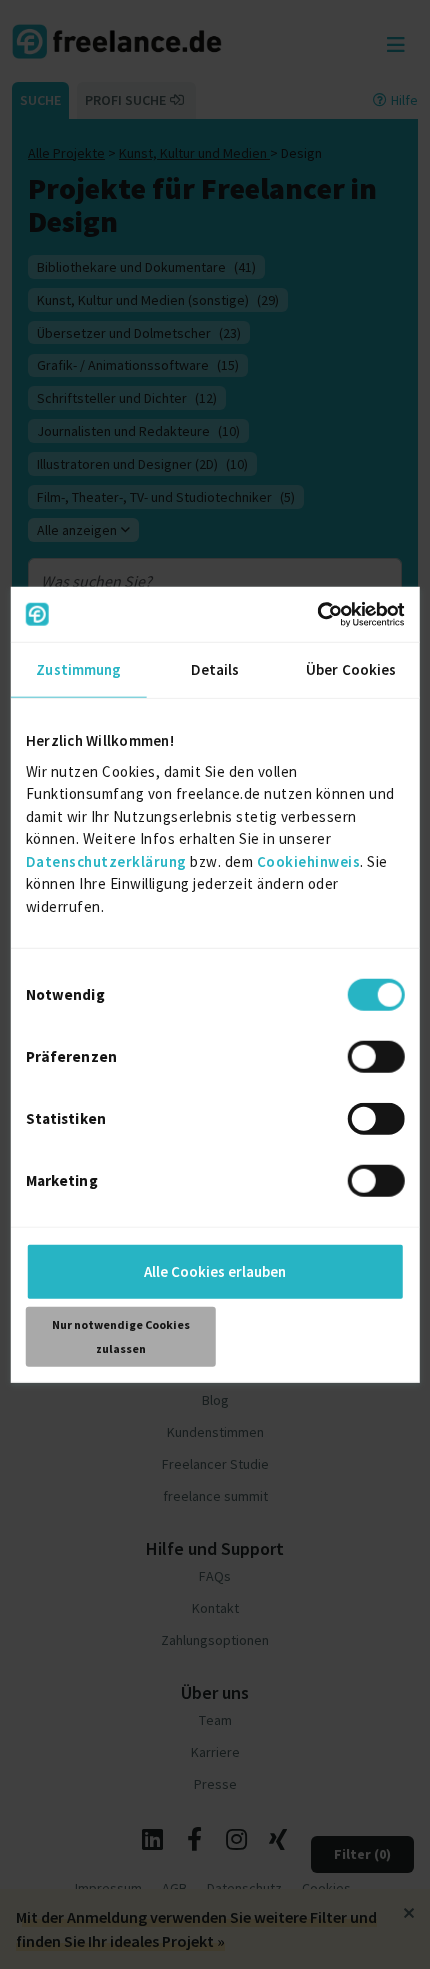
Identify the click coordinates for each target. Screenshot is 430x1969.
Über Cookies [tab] (351, 669)
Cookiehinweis (309, 860)
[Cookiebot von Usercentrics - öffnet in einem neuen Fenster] (316, 614)
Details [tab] (215, 669)
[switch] (375, 1057)
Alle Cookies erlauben (215, 1271)
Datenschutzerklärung (106, 860)
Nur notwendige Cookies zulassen (121, 1336)
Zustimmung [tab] (78, 669)
